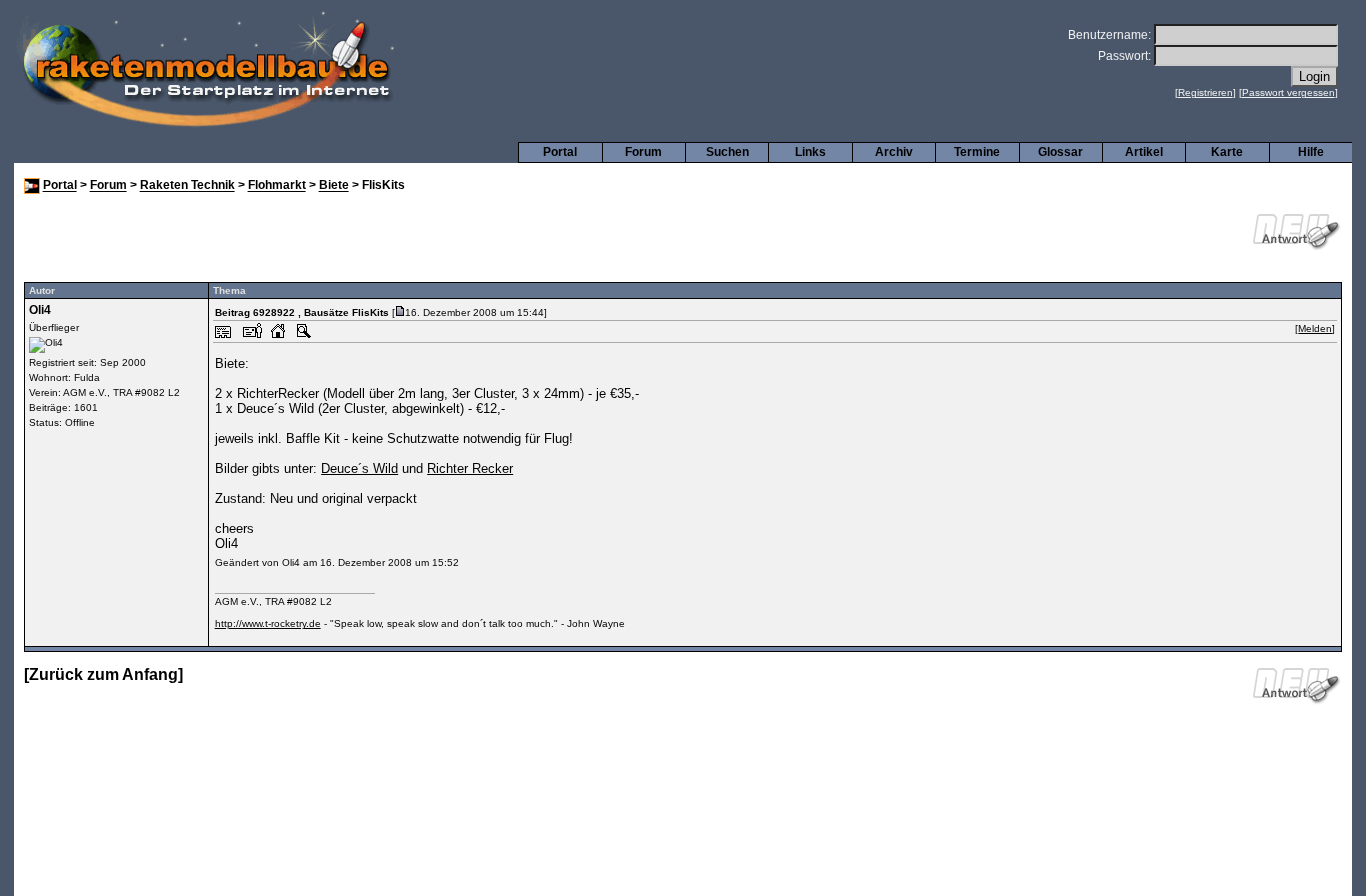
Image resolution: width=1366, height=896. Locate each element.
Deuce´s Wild (359, 468)
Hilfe (1311, 152)
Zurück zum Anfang (103, 674)
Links (810, 152)
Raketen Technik (187, 186)
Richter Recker (470, 468)
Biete (334, 186)
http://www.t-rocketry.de (268, 623)
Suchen (727, 152)
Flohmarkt (277, 186)
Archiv (894, 152)
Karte (1227, 152)
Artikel (1144, 152)
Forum (643, 152)
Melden (1315, 328)
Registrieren (1205, 92)
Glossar (1060, 152)
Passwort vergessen (1288, 92)
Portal (560, 152)
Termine (977, 152)
